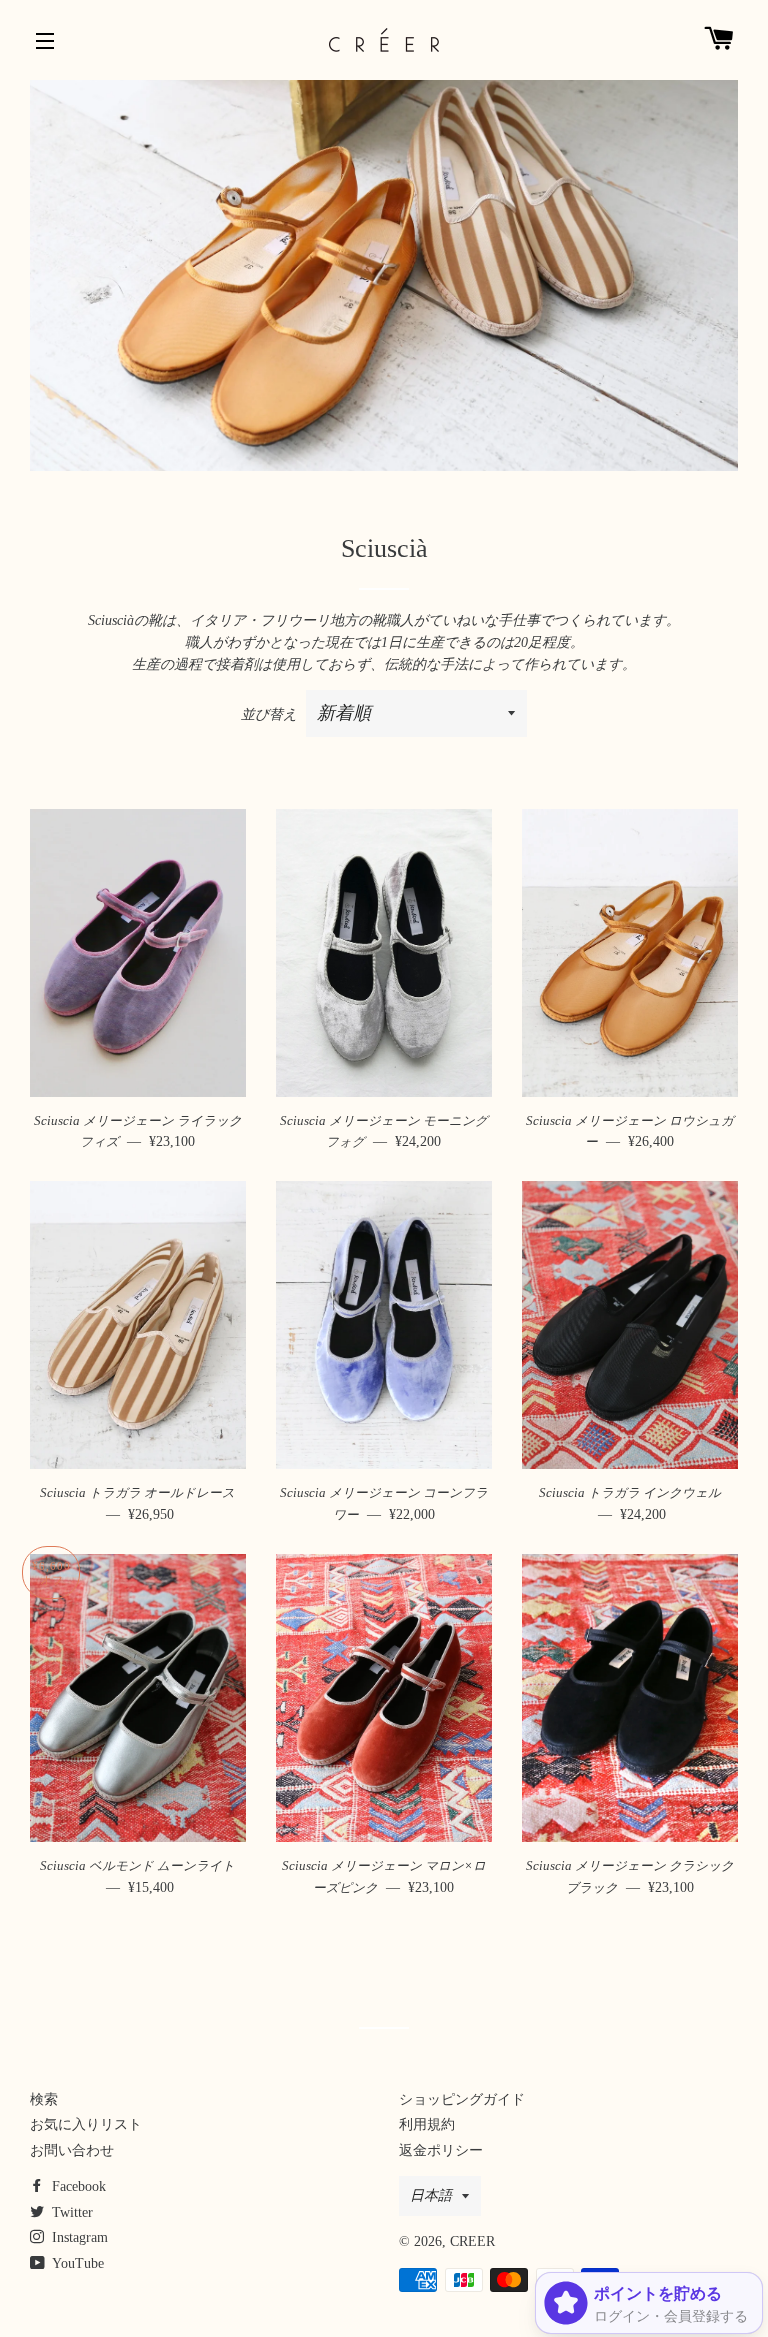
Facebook (77, 2186)
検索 (44, 2099)
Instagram (78, 2237)
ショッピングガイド (462, 2099)
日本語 (431, 2195)
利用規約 (427, 2124)
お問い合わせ (72, 2150)
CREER (472, 2241)
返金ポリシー (441, 2150)
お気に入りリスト (86, 2124)
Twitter (70, 2212)
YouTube (76, 2263)
